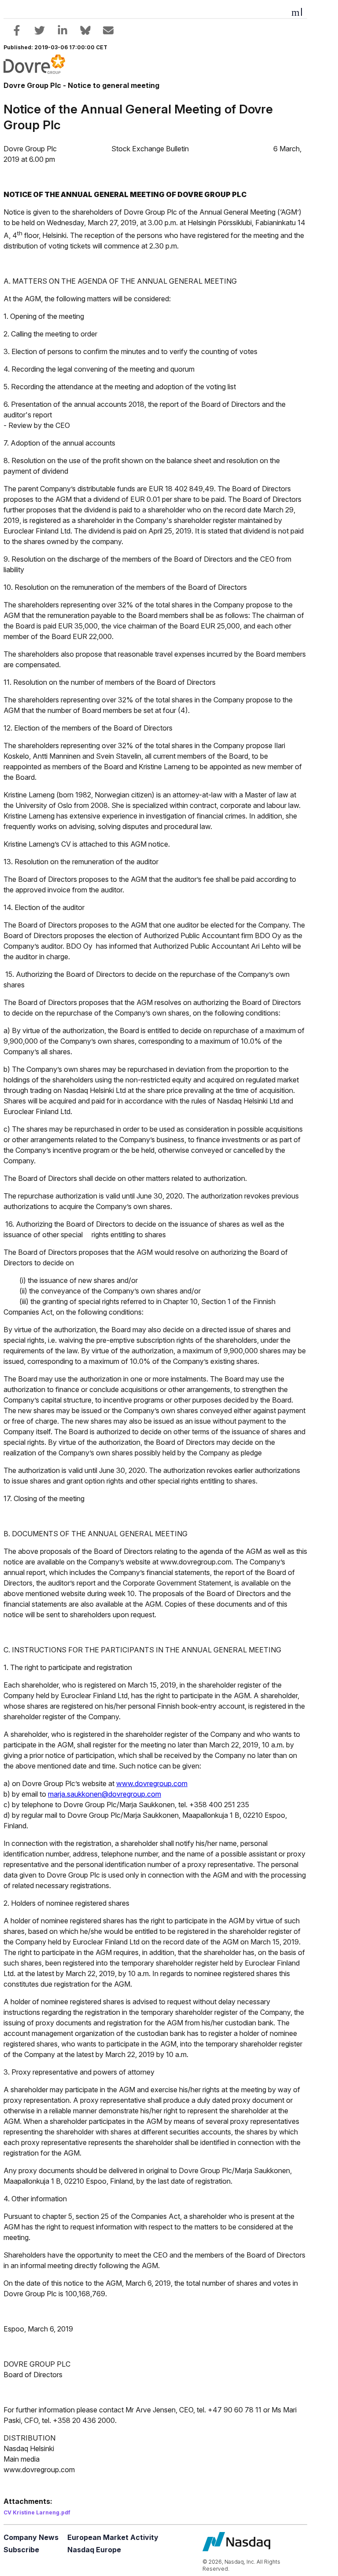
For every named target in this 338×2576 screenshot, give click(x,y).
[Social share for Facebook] (17, 30)
